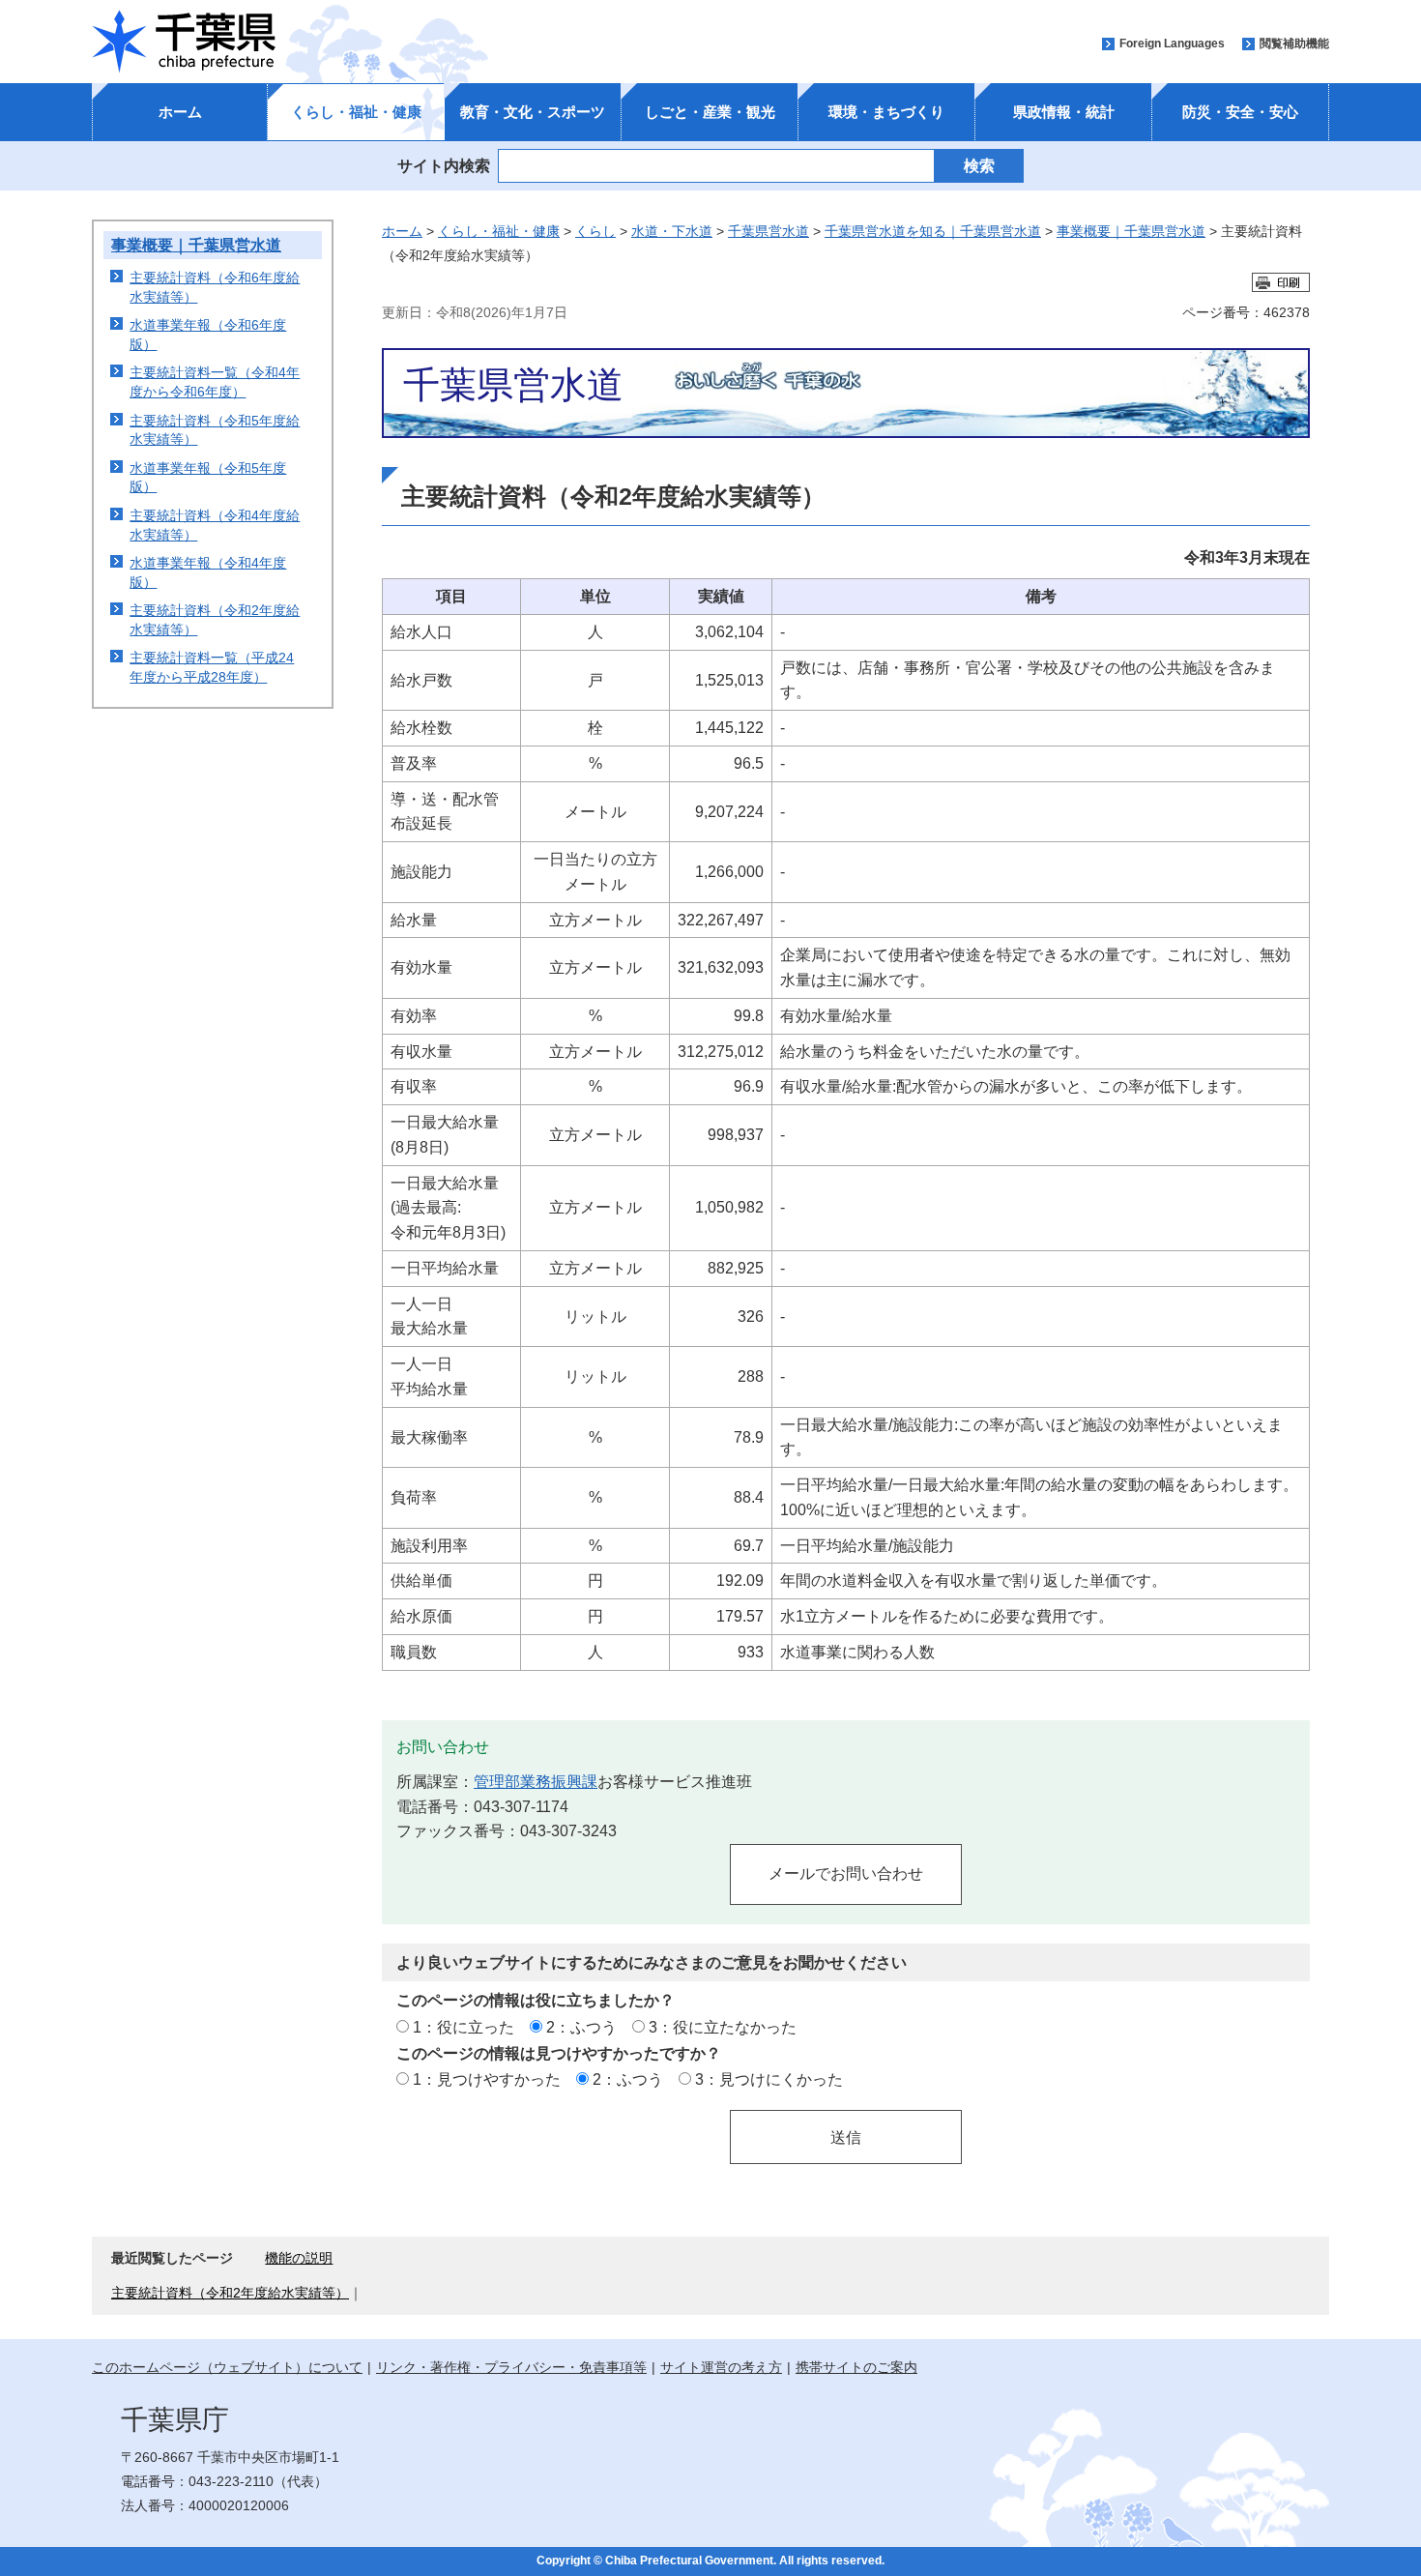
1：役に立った (464, 2027)
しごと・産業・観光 (710, 112)
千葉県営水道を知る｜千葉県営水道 (933, 231)
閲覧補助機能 (1294, 44)
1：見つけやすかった (487, 2079)
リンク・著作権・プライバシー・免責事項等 (511, 2367)
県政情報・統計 (1064, 112)
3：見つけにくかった (769, 2079)
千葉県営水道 (768, 231)
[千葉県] (184, 42)
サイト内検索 (444, 165)
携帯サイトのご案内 (856, 2367)
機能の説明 (299, 2258)
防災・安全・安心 (1240, 112)
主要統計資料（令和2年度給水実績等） (230, 2293)
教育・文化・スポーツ (533, 112)
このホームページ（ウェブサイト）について (227, 2367)
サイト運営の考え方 (721, 2367)
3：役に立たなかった (723, 2027)
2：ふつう (581, 2027)
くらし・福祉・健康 (356, 112)
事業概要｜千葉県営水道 (196, 245)
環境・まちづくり (886, 112)
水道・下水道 (672, 231)
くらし (595, 231)
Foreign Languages (1172, 44)
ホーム (180, 112)
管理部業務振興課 (536, 1781)
